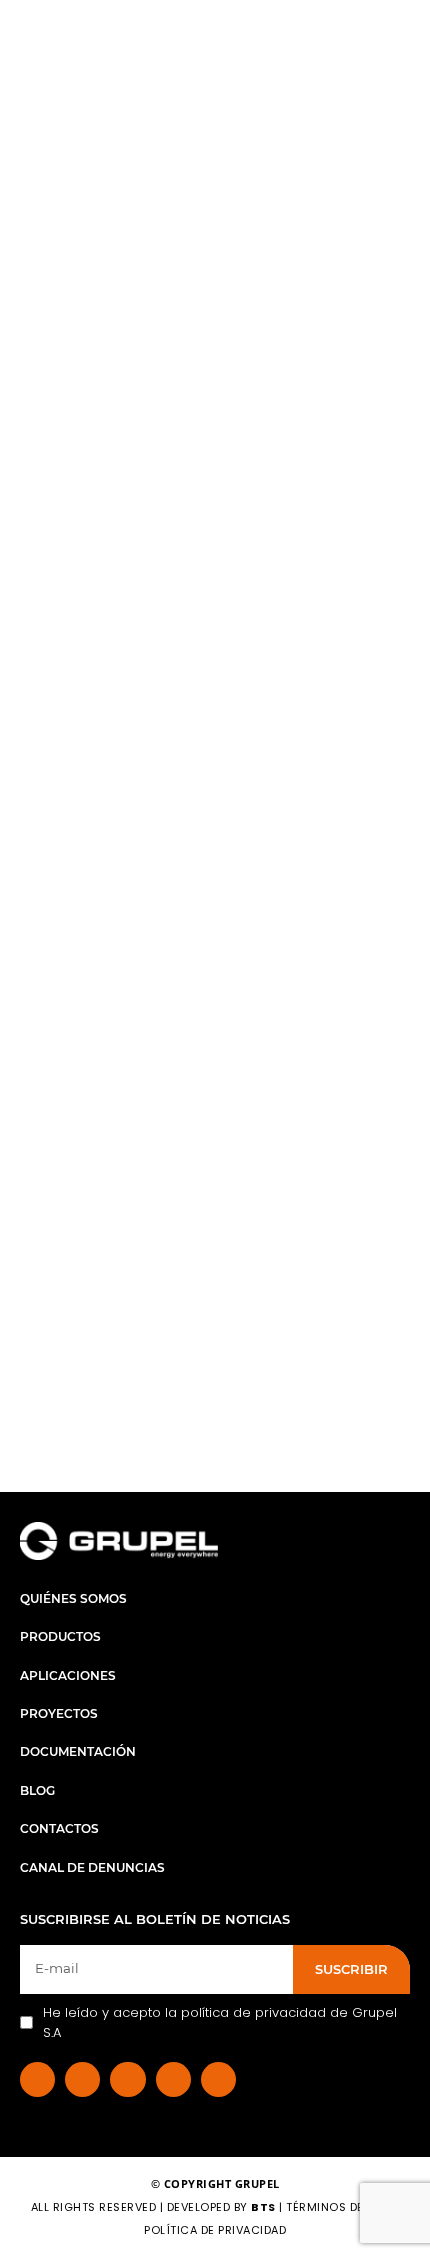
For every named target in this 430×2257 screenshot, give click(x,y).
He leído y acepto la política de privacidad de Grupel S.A (220, 2022)
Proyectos (59, 1713)
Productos (60, 1636)
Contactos (59, 1828)
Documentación (78, 1751)
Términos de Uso (341, 2207)
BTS (263, 2207)
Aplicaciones (68, 1675)
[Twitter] (173, 2079)
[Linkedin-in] (82, 2079)
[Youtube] (218, 2079)
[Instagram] (127, 2079)
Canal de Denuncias (92, 1867)
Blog (37, 1790)
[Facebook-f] (37, 2079)
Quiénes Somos (73, 1598)
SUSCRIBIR (351, 1969)
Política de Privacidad (215, 2230)
